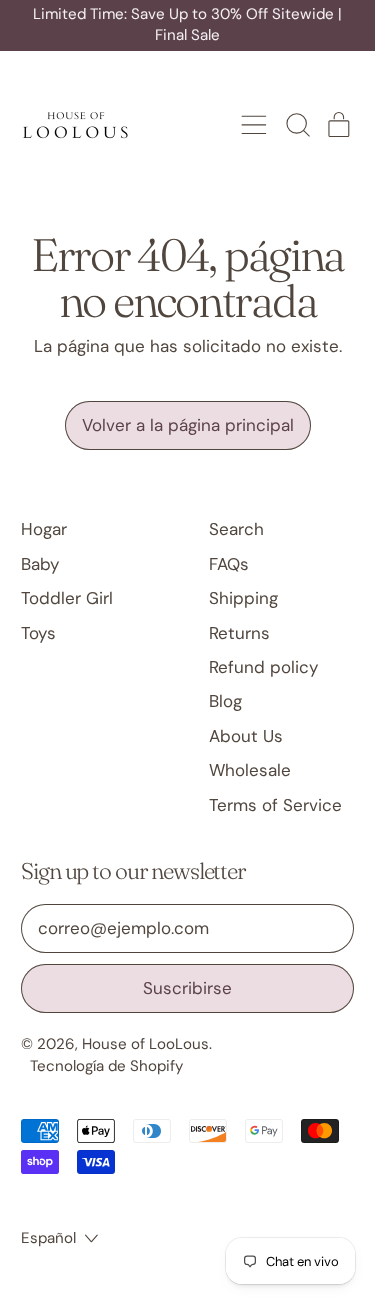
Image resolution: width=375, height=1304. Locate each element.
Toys (38, 633)
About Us (246, 736)
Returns (239, 633)
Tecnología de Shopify (106, 1066)
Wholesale (250, 770)
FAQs (229, 564)
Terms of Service (275, 805)
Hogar (44, 529)
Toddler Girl (67, 598)
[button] (297, 125)
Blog (225, 701)
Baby (40, 564)
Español (48, 1238)
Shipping (243, 598)
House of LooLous (145, 1044)
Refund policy (263, 667)
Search (236, 529)
